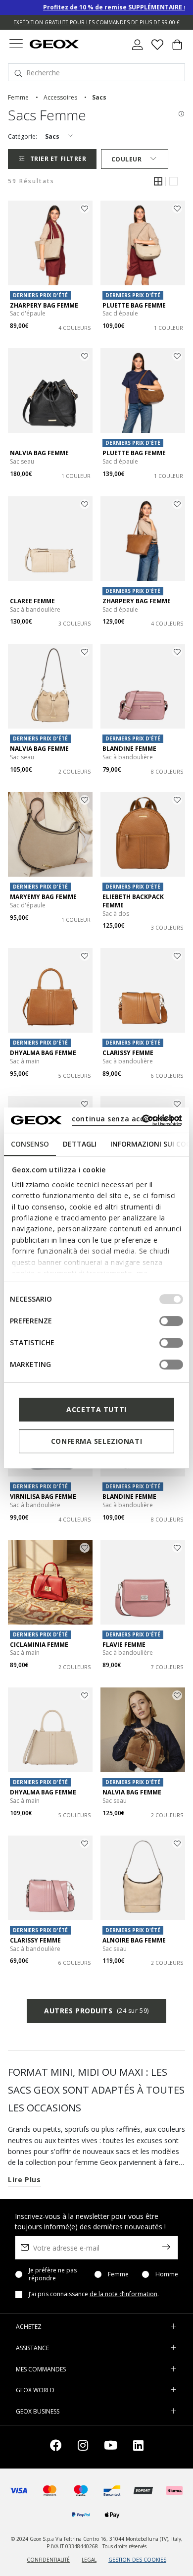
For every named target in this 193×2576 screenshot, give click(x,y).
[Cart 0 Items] (177, 49)
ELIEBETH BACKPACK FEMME (133, 901)
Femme (118, 2274)
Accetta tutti (96, 1409)
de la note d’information (123, 2294)
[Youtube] (111, 2447)
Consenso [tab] (30, 1144)
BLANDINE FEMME (129, 749)
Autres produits (96, 2011)
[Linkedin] (138, 2447)
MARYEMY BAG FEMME (43, 897)
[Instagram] (83, 2447)
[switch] (171, 1321)
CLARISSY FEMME (128, 1053)
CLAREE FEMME (32, 601)
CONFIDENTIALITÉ (48, 2560)
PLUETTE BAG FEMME (134, 305)
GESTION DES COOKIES (137, 2560)
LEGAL (89, 2560)
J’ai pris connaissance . (94, 2294)
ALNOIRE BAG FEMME (134, 1940)
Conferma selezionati (96, 1441)
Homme (167, 2274)
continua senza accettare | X (126, 1119)
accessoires (60, 97)
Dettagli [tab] (80, 1144)
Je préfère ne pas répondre (53, 2274)
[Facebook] (56, 2447)
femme (18, 97)
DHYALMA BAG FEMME (43, 1053)
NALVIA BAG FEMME (39, 453)
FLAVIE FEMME (124, 1645)
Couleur (127, 159)
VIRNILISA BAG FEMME (43, 1497)
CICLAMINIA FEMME (39, 1645)
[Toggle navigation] (16, 45)
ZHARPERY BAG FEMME (44, 305)
